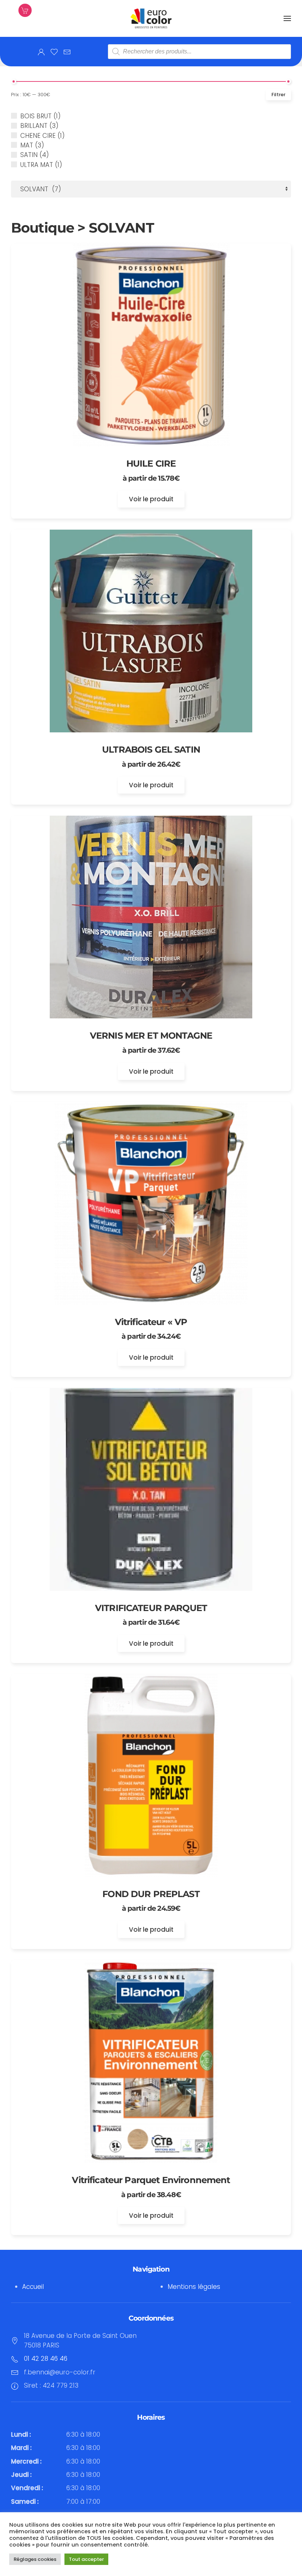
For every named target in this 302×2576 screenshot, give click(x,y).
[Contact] (67, 52)
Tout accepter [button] (86, 2559)
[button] (287, 18)
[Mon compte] (41, 52)
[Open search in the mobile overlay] (199, 52)
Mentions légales (194, 2287)
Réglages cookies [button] (35, 2559)
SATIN (29, 155)
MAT (27, 145)
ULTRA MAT (37, 165)
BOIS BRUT (36, 116)
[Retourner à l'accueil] (151, 18)
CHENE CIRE (38, 136)
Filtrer (278, 95)
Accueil (33, 2287)
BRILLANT (34, 126)
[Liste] (54, 52)
